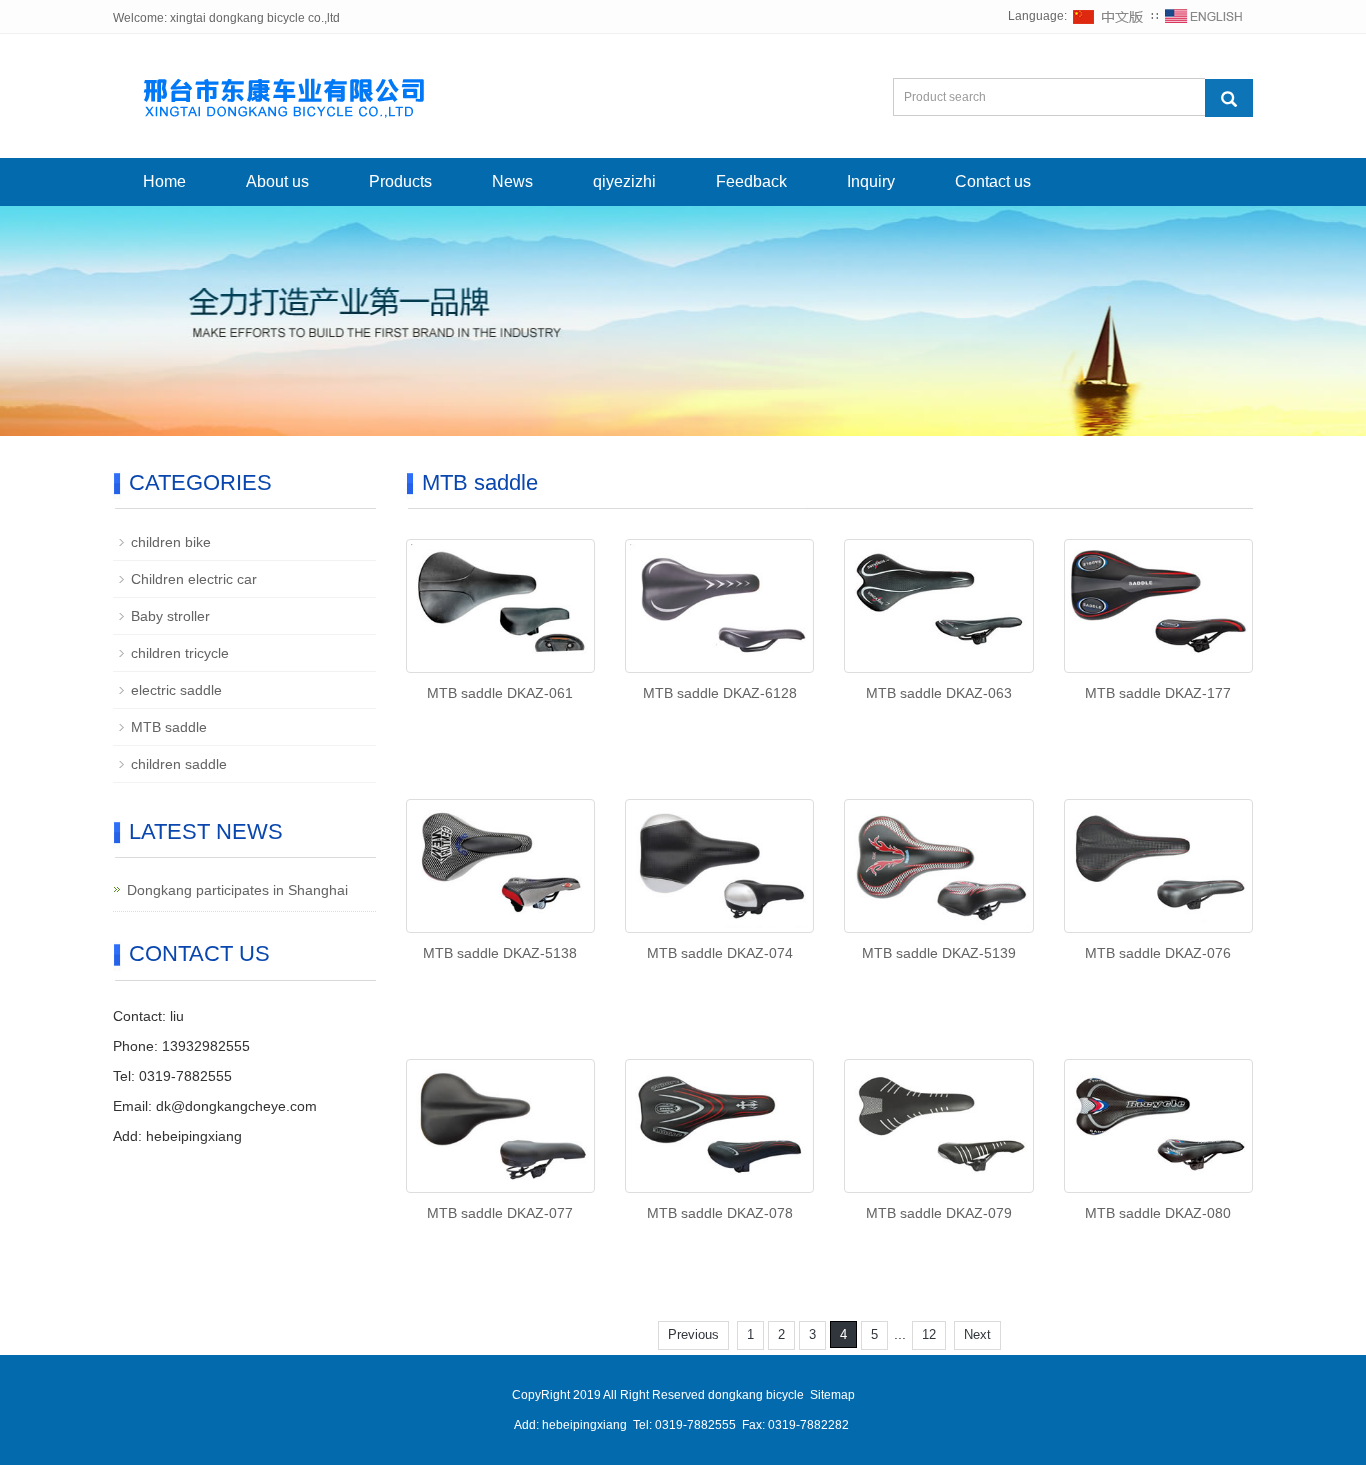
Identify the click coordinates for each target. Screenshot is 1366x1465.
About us (277, 181)
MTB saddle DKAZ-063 (939, 693)
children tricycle (180, 653)
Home (164, 181)
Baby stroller (170, 616)
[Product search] (1229, 98)
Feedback (751, 181)
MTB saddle (169, 727)
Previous (693, 1334)
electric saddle (176, 690)
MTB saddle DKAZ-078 (720, 1213)
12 (929, 1334)
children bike (171, 542)
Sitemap (832, 1395)
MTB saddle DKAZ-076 (1158, 953)
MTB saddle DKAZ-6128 (720, 693)
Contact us (993, 181)
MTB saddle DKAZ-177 (1158, 693)
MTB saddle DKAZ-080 (1158, 1213)
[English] (1204, 16)
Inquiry (871, 181)
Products (400, 181)
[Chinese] (1109, 16)
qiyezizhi (624, 181)
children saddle (179, 764)
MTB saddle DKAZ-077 (500, 1213)
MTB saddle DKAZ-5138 (500, 953)
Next (977, 1334)
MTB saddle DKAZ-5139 (939, 953)
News (512, 181)
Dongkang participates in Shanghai (237, 890)
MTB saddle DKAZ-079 (939, 1213)
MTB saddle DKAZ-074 (720, 953)
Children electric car (194, 579)
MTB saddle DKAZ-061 (500, 693)
